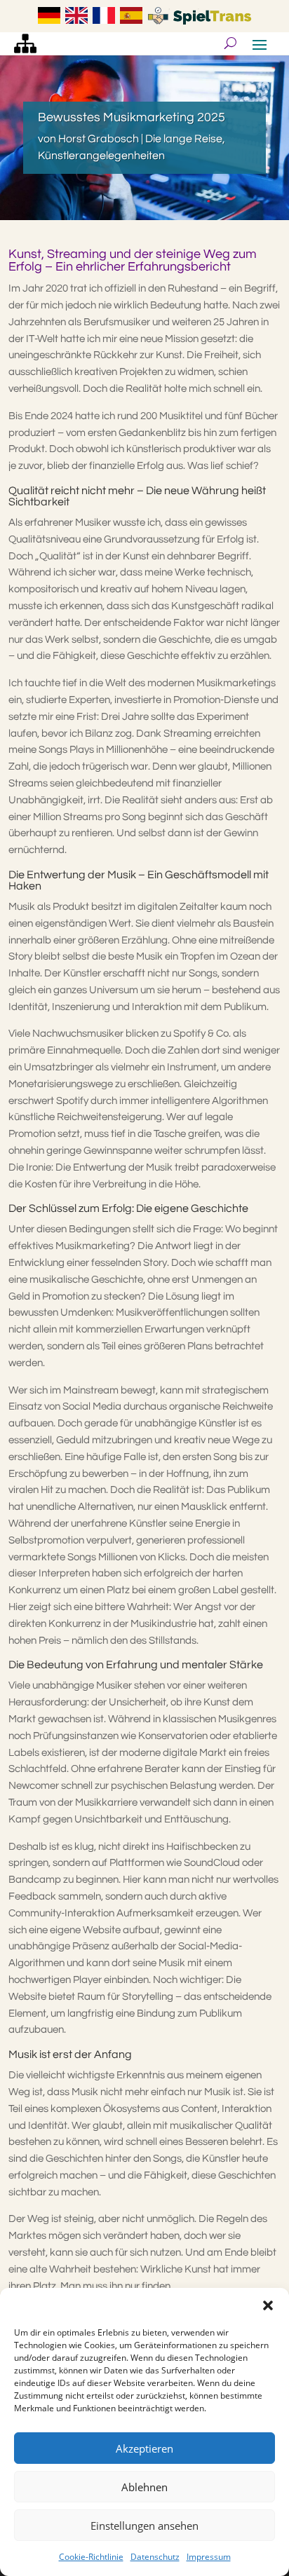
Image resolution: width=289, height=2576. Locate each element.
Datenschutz (155, 2557)
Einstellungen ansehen (144, 2526)
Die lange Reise (184, 139)
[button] (268, 2305)
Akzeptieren (144, 2448)
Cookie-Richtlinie (91, 2557)
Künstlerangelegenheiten (101, 156)
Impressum (209, 2557)
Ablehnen (144, 2487)
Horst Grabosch (99, 139)
